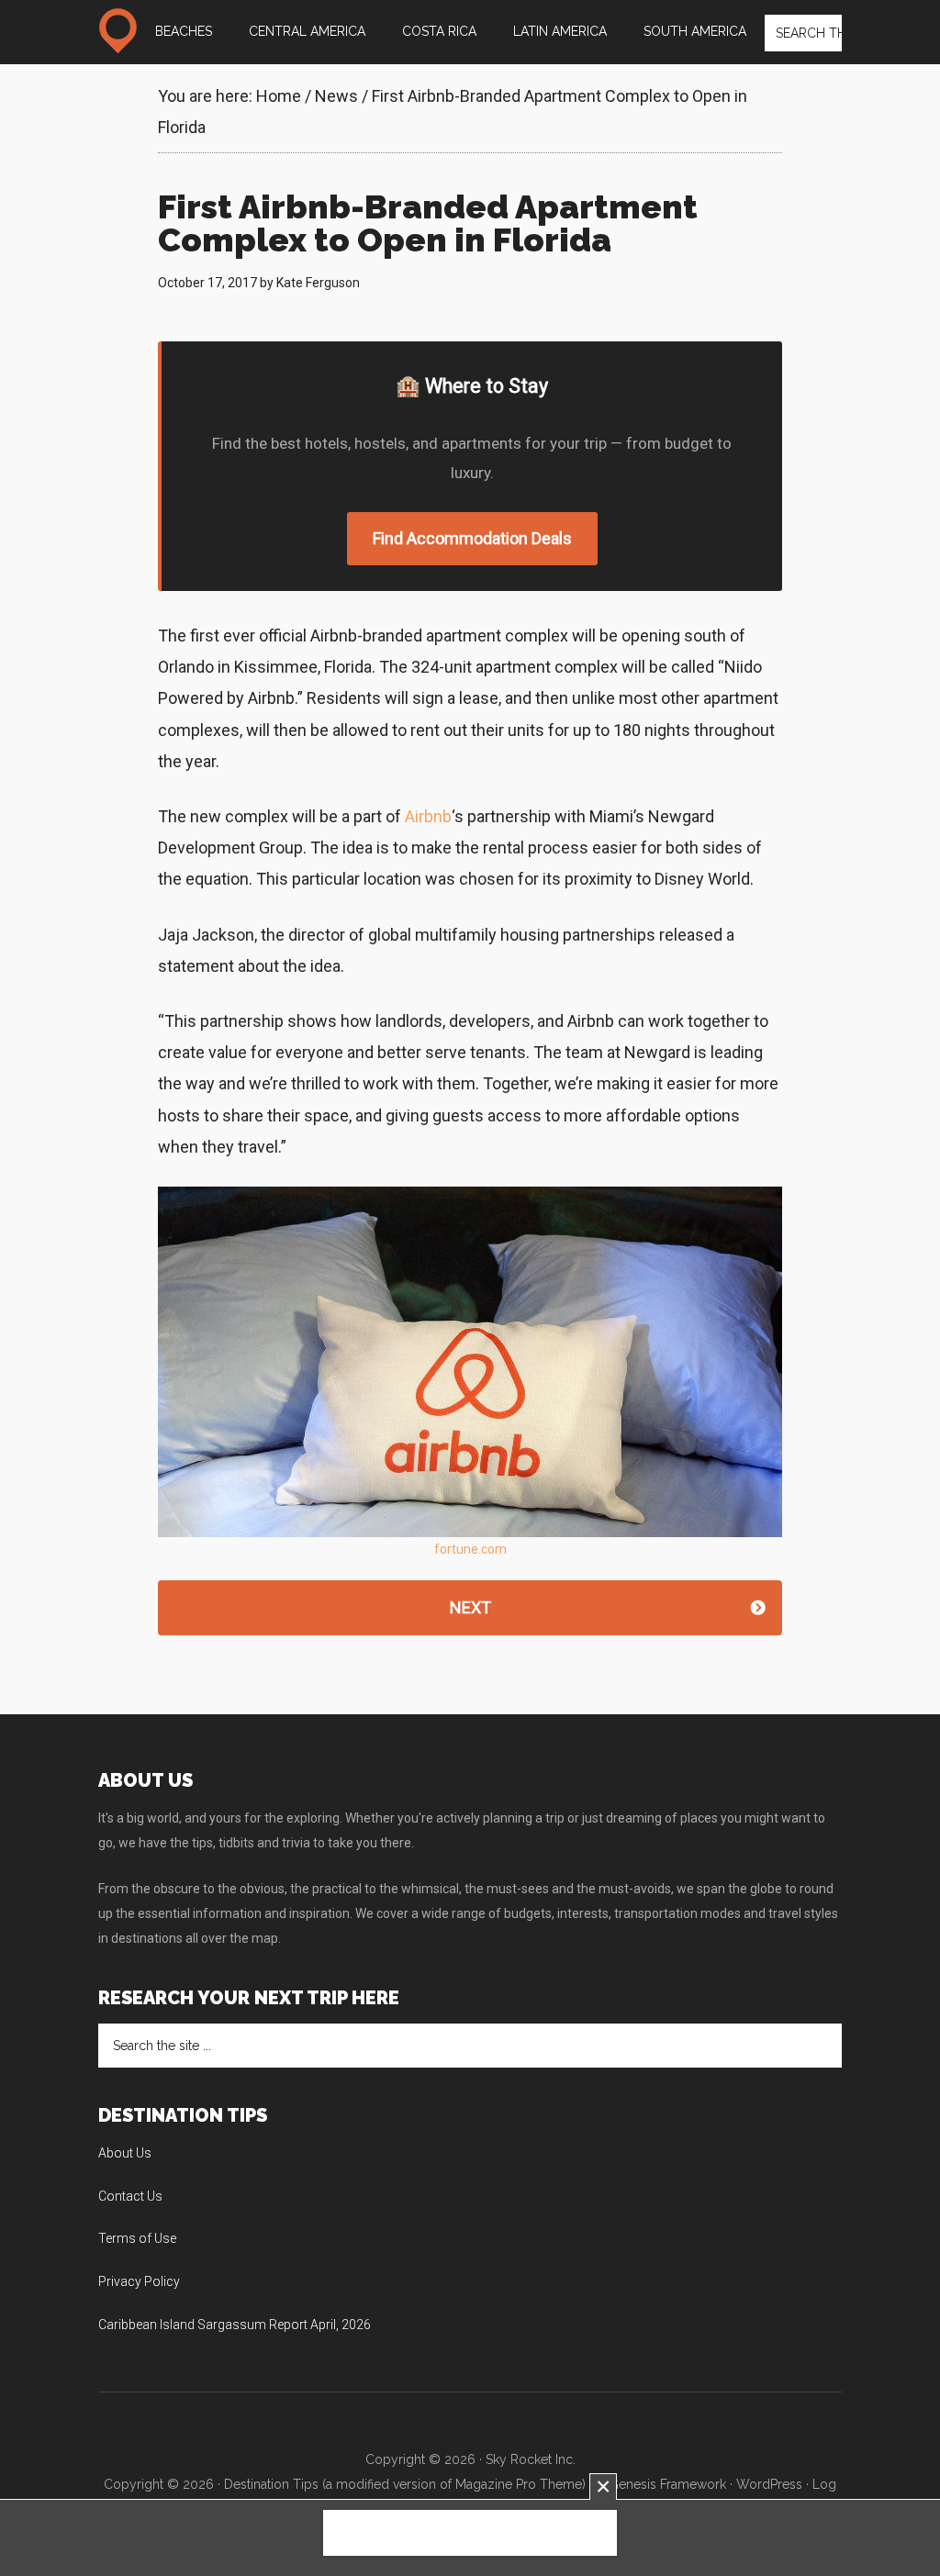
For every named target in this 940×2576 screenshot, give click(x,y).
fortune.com (470, 1549)
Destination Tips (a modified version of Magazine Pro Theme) (405, 2484)
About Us (125, 2153)
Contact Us (130, 2196)
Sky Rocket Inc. (531, 2459)
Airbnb (428, 816)
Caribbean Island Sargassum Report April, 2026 (235, 2325)
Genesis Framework (667, 2484)
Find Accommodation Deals (472, 538)
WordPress (769, 2484)
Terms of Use (137, 2238)
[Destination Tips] (117, 31)
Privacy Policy (139, 2281)
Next (470, 1607)
